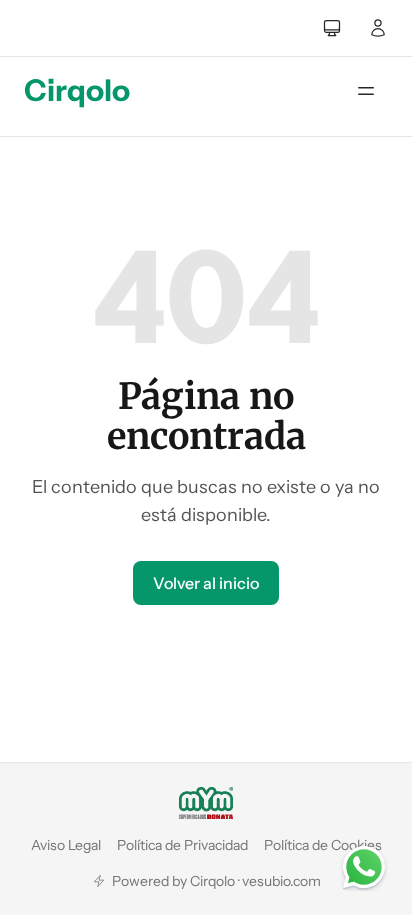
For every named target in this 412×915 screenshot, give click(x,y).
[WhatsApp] (364, 867)
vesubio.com (281, 881)
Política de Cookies (323, 845)
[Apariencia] (332, 28)
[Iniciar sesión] (378, 28)
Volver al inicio (206, 583)
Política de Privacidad (182, 845)
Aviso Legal (66, 845)
